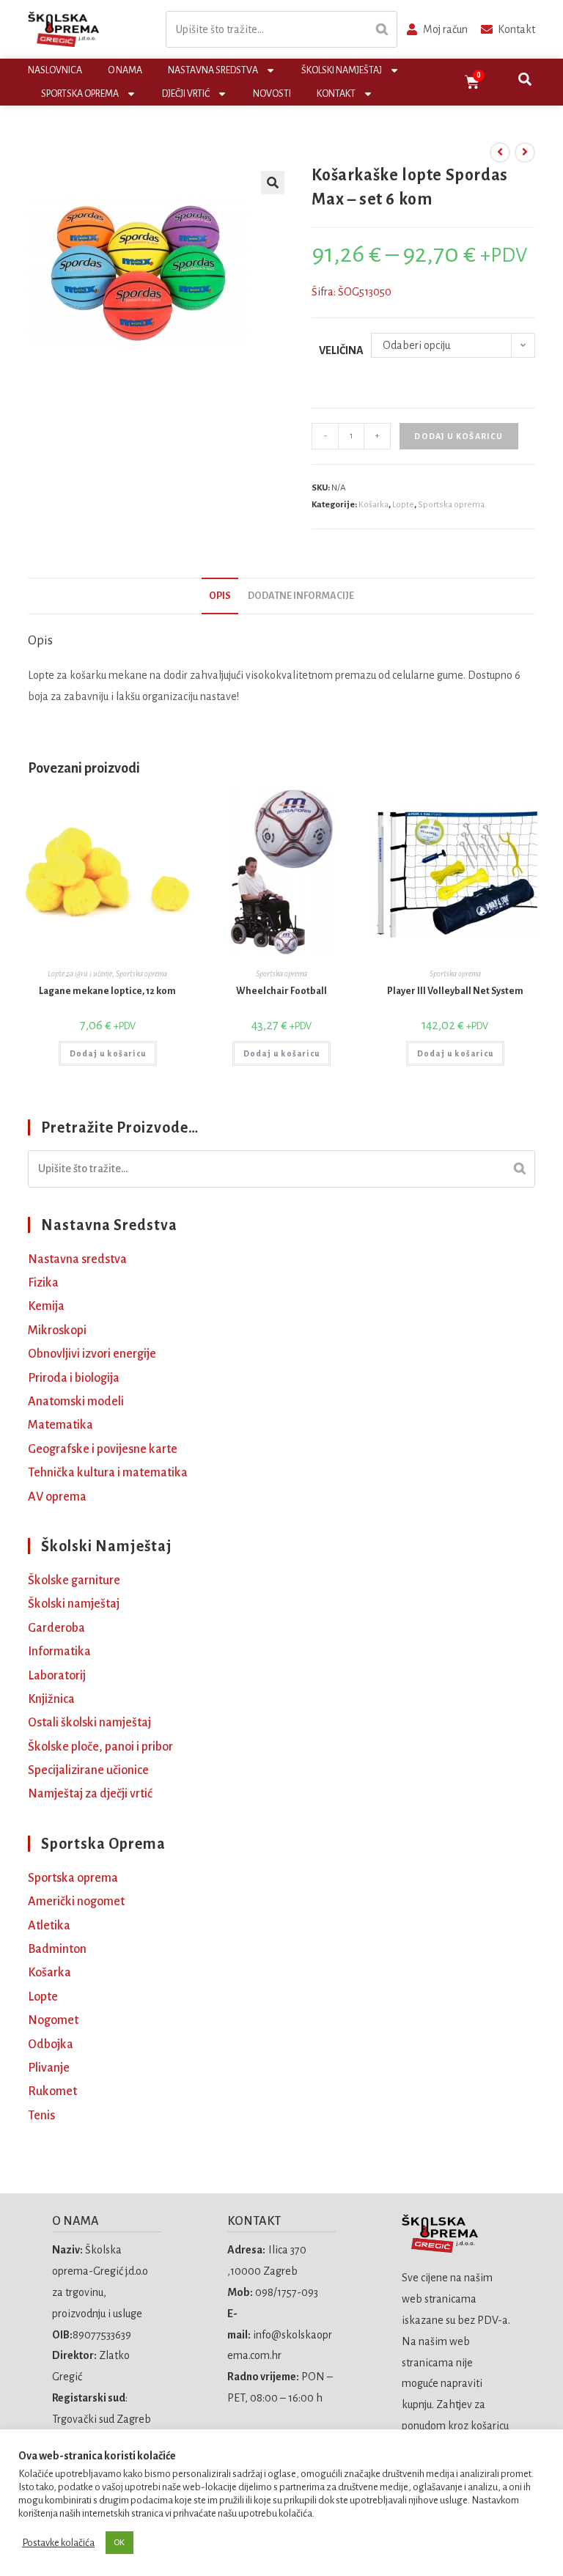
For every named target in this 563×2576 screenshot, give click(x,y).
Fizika (43, 1283)
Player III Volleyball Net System (455, 991)
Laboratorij (57, 1676)
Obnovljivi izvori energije (92, 1354)
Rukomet (52, 2091)
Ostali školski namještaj (89, 1723)
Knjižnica (51, 1699)
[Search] (382, 30)
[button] (273, 183)
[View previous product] (500, 152)
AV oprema (57, 1497)
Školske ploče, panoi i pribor (100, 1747)
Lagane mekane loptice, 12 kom (107, 991)
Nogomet (53, 2020)
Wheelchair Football (281, 991)
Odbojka (51, 2045)
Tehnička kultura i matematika (108, 1473)
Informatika (59, 1652)
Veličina (341, 350)
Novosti (272, 94)
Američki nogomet (76, 1902)
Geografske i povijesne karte (103, 1449)
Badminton (57, 1949)
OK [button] (119, 2543)
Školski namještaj (342, 70)
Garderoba (56, 1628)
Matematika (60, 1425)
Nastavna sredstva (213, 70)
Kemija (46, 1306)
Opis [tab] (220, 596)
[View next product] (525, 152)
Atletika (49, 1926)
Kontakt (336, 94)
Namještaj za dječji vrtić (90, 1794)
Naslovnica (55, 70)
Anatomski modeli (76, 1402)
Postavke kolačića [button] (58, 2543)
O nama (125, 70)
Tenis (41, 2116)
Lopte (403, 505)
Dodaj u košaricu (459, 436)
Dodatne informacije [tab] (301, 596)
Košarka (374, 505)
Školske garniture (74, 1580)
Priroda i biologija (74, 1378)
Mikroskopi (57, 1331)
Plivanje (49, 2068)
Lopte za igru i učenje (80, 974)
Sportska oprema (80, 94)
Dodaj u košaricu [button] (108, 1053)
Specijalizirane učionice (88, 1770)
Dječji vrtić (186, 94)
